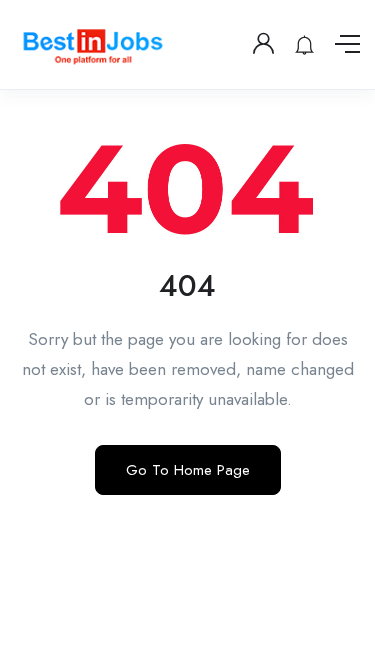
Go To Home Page (188, 470)
